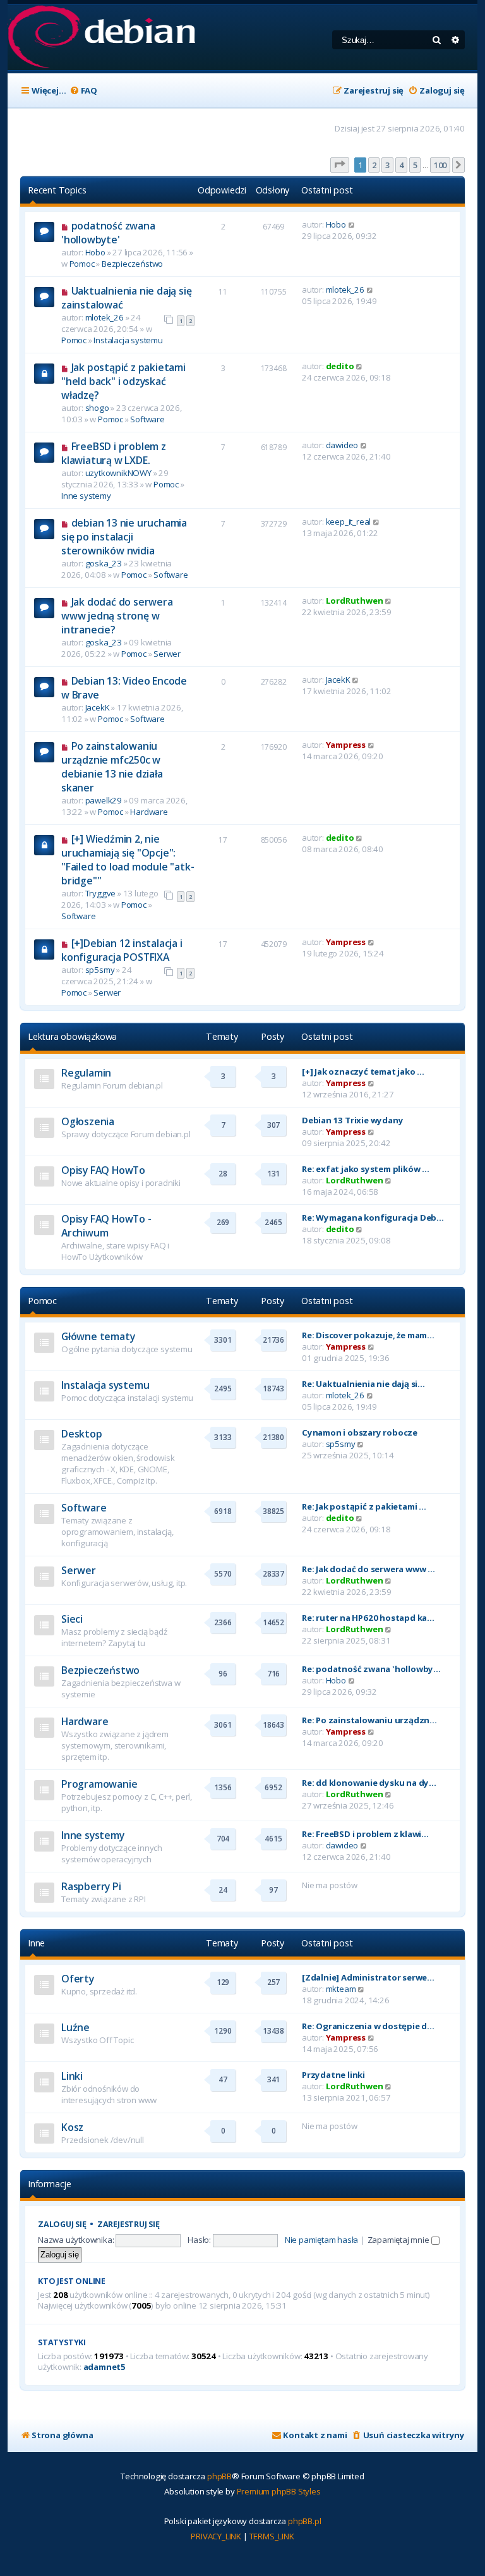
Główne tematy (98, 1336)
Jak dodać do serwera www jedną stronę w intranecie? (117, 616)
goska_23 (104, 563)
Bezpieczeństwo (132, 264)
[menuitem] (83, 91)
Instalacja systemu (128, 340)
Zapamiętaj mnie (399, 2240)
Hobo (95, 252)
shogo (97, 408)
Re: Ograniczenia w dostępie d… (368, 2026)
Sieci (72, 1619)
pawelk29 (104, 800)
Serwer (167, 654)
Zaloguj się (62, 2224)
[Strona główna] (101, 38)
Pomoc (82, 264)
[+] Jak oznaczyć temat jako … (363, 1071)
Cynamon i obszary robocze (360, 1432)
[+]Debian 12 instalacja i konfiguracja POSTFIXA (122, 950)
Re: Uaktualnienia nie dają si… (363, 1384)
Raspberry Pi (91, 1886)
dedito (340, 366)
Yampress (346, 745)
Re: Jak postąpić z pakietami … (364, 1506)
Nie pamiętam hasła (321, 2240)
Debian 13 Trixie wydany (352, 1120)
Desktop (82, 1434)
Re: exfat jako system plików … (366, 1169)
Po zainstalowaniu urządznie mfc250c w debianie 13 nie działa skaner (112, 767)
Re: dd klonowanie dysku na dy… (369, 1783)
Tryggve (101, 893)
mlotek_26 (105, 317)
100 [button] (440, 165)
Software (147, 419)
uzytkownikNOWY (118, 473)
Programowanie (99, 1784)
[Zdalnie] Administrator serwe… (368, 1977)
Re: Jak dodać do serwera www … (368, 1569)
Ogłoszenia (88, 1121)
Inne (36, 1943)
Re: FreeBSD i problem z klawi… (365, 1834)
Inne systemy (86, 496)
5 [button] (415, 165)
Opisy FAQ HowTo (103, 1170)
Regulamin (86, 1073)
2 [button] (374, 165)
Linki (72, 2076)
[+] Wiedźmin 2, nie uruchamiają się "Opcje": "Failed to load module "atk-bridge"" (128, 860)
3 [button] (387, 165)
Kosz (72, 2127)
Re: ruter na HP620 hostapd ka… (368, 1618)
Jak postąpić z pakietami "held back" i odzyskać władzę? (123, 381)
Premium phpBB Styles (279, 2491)
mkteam (341, 1989)
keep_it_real (349, 522)
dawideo (342, 445)
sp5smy (100, 970)
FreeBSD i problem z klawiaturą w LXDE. (114, 453)
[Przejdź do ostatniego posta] (352, 224)
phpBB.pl (304, 2521)
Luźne (75, 2027)
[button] (340, 165)
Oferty (78, 1979)
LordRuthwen (355, 601)
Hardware (149, 812)
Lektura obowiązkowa (72, 1036)
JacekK (98, 707)
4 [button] (401, 165)
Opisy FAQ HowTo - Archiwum (106, 1226)
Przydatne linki (333, 2075)
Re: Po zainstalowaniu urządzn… (369, 1720)
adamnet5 (105, 2367)
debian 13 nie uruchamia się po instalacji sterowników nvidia (124, 537)
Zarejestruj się (129, 2224)
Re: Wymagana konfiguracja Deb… (373, 1218)
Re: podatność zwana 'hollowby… (371, 1669)
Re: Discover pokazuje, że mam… (368, 1335)
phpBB (219, 2476)
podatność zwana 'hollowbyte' (108, 233)
